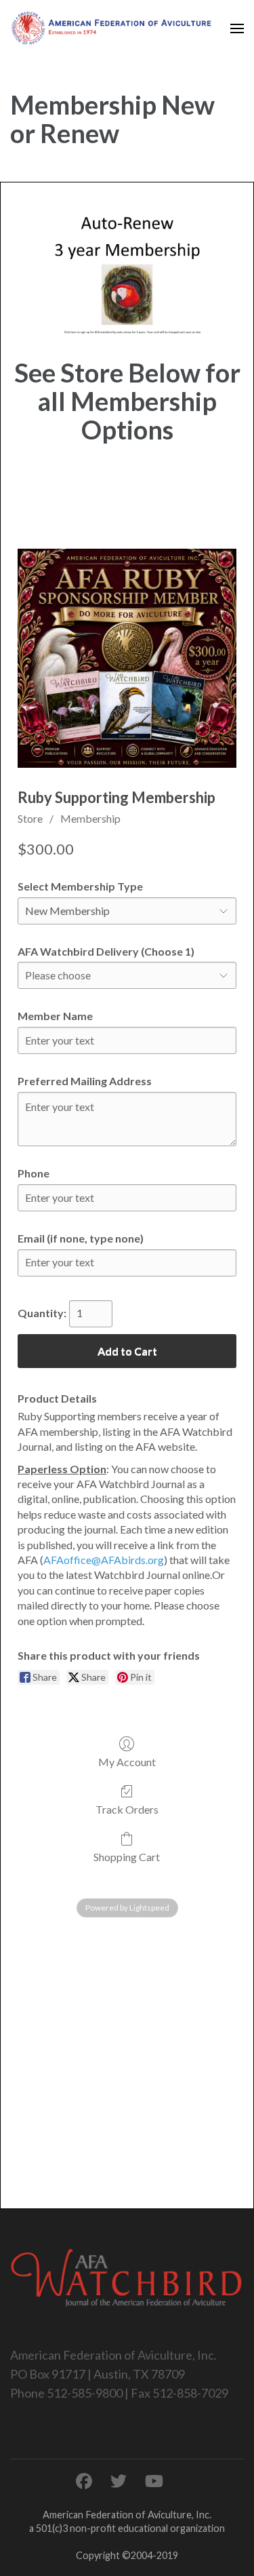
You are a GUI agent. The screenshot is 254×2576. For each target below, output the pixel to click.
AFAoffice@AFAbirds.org (104, 1560)
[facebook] (84, 2481)
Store (30, 818)
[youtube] (154, 2481)
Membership (90, 818)
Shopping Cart (127, 1857)
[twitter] (119, 2481)
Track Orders (127, 1809)
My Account (127, 1762)
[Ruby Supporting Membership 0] (127, 658)
